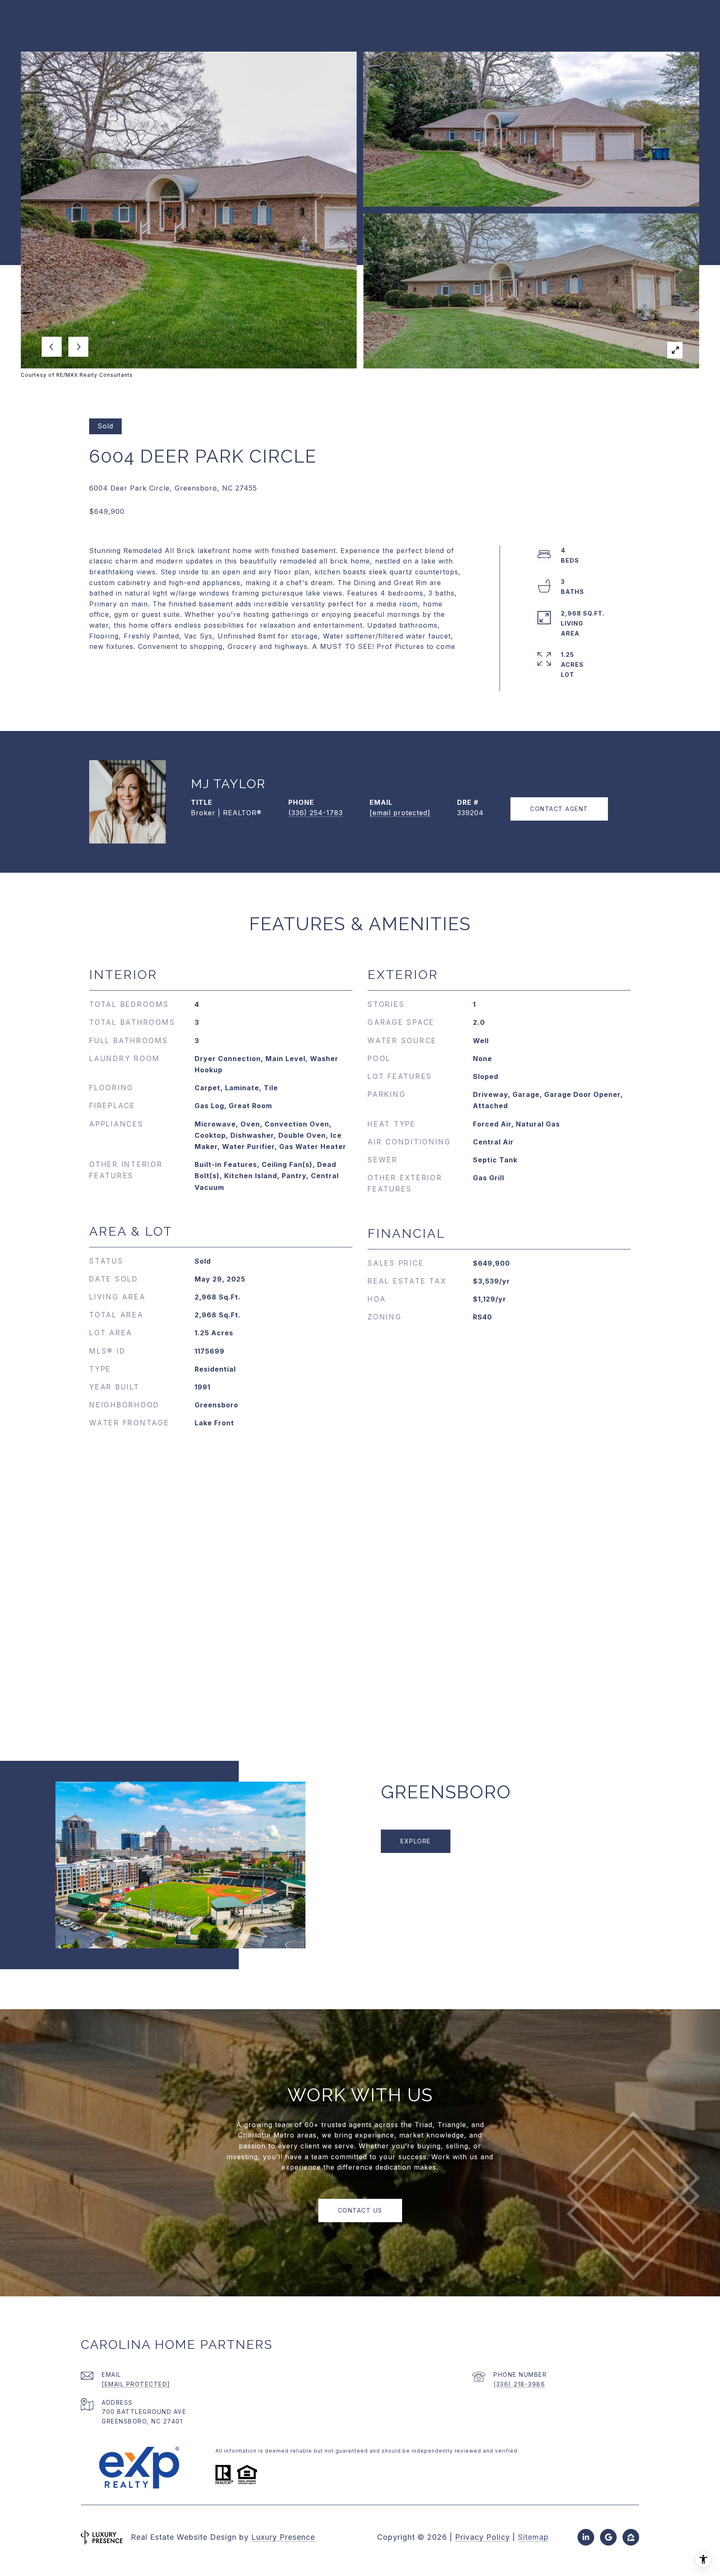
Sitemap (533, 2537)
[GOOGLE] (608, 2537)
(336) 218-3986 (519, 2384)
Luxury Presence (283, 2537)
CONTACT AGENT (559, 809)
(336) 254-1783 (316, 813)
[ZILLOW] (631, 2537)
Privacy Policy (482, 2537)
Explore (416, 1841)
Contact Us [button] (360, 2210)
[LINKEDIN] (586, 2537)
